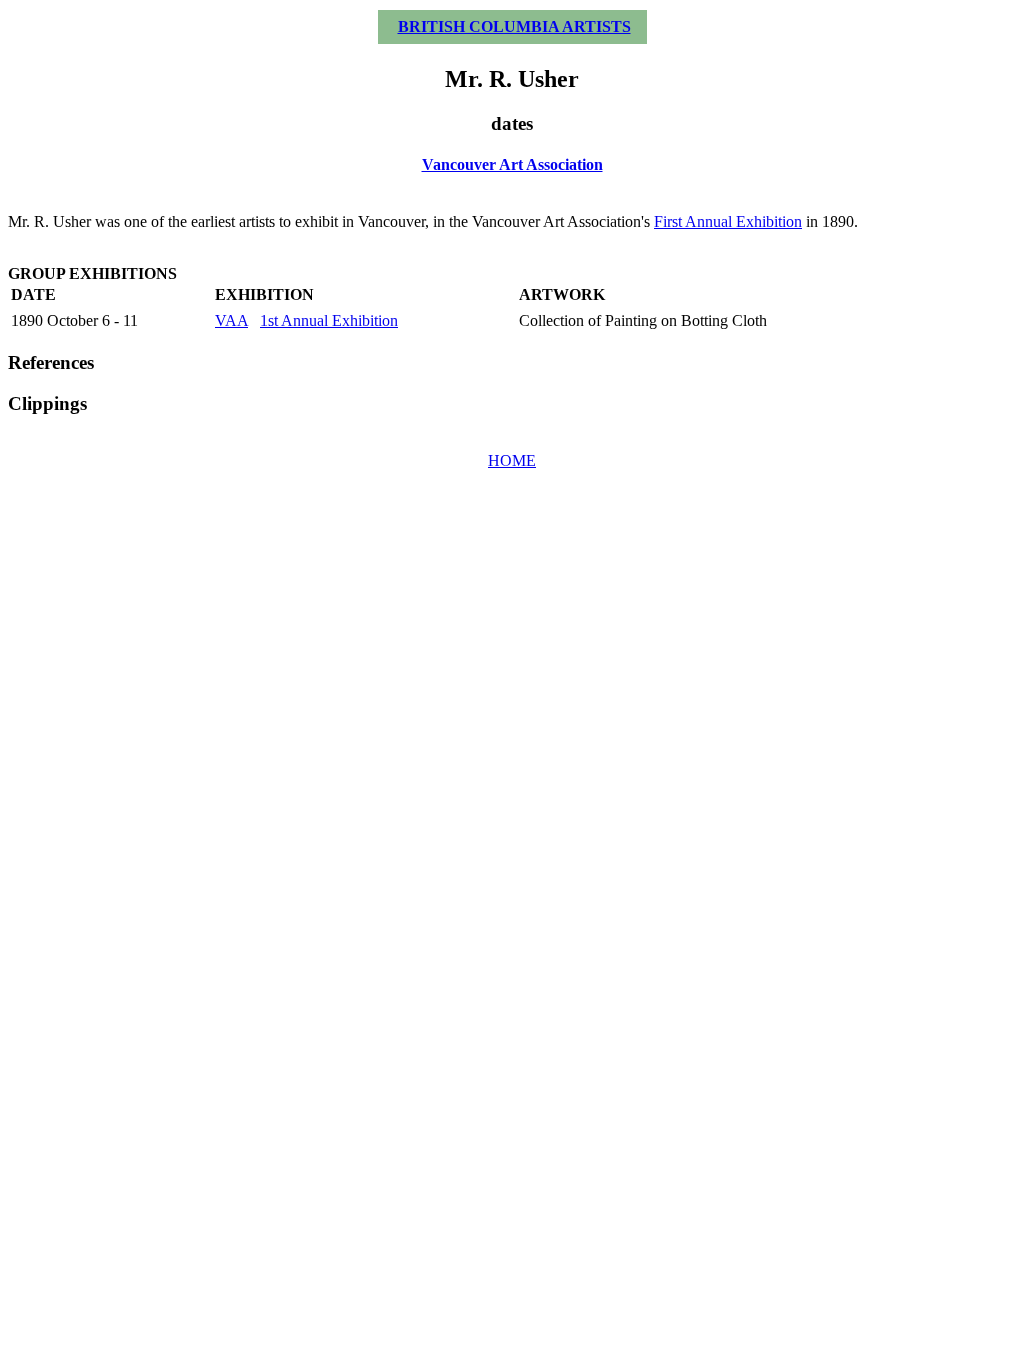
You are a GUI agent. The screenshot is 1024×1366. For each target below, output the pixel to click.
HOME (512, 460)
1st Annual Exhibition (329, 320)
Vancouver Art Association (512, 164)
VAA (231, 320)
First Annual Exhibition (728, 221)
